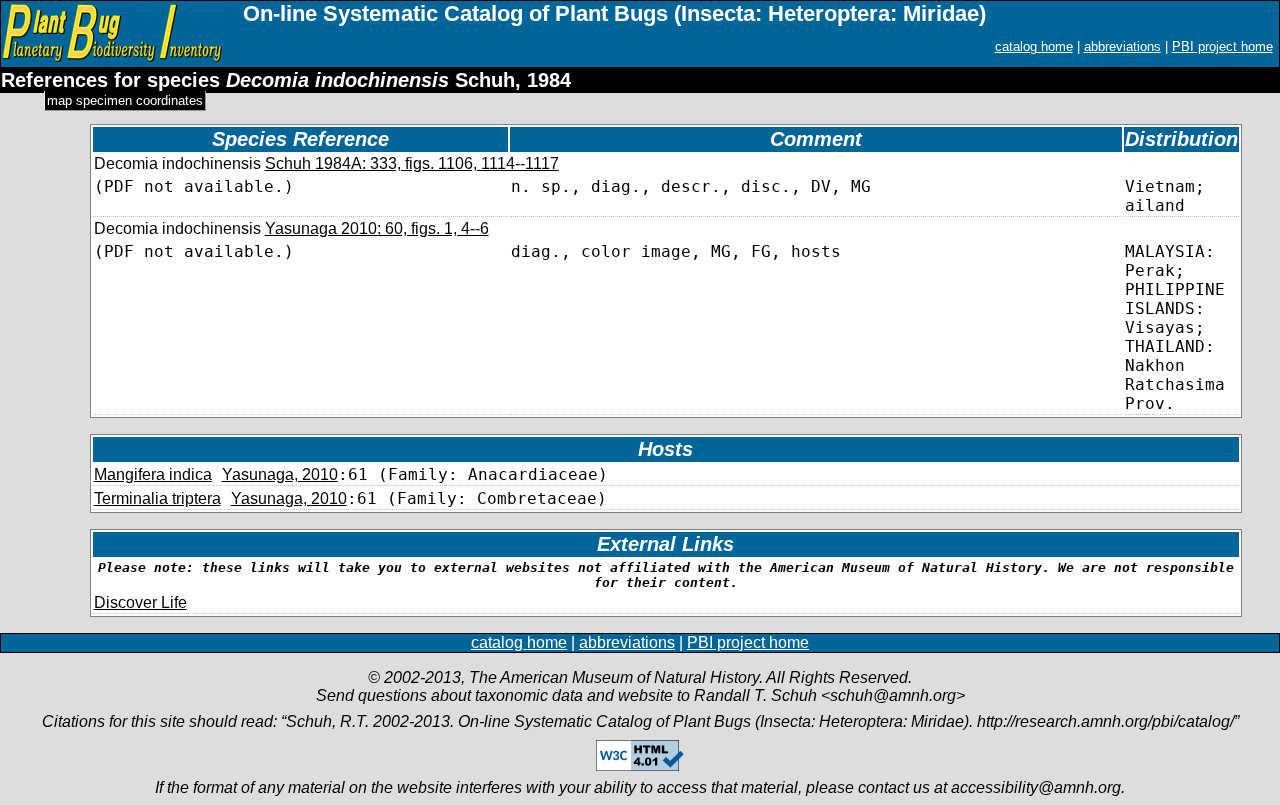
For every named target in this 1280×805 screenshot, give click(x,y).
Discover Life (140, 602)
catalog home (1034, 46)
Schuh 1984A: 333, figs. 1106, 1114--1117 (412, 163)
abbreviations (1122, 46)
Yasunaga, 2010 (280, 474)
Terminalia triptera (157, 498)
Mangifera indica (153, 474)
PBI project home (1222, 46)
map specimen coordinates (125, 100)
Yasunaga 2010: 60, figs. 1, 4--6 (377, 228)
